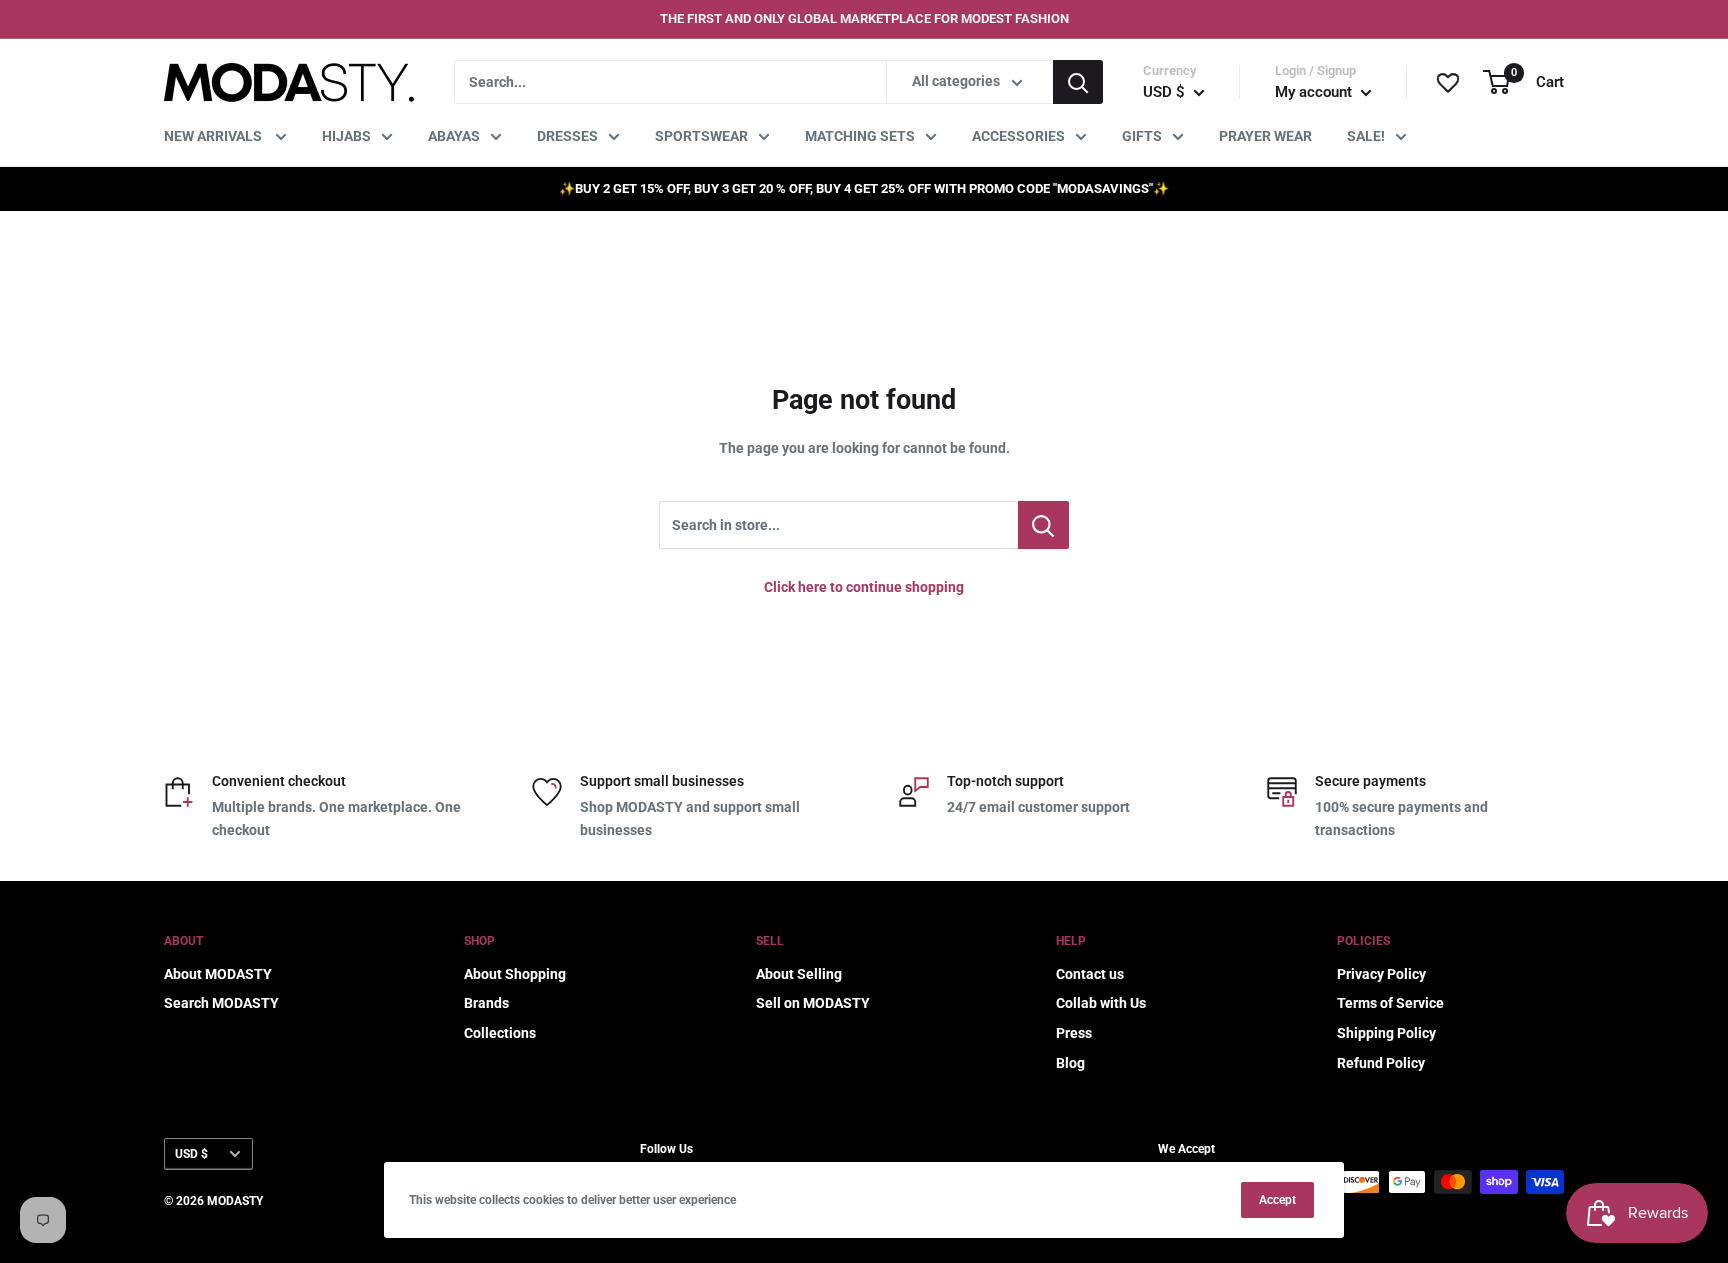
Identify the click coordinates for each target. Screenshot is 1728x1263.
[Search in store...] (1043, 525)
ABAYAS (454, 136)
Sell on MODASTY (813, 1003)
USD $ (191, 1154)
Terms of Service (1390, 1003)
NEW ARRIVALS (214, 136)
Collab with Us (1101, 1003)
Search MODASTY (221, 1003)
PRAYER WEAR (1265, 136)
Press (1074, 1033)
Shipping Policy (1386, 1033)
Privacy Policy (1381, 974)
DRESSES (567, 136)
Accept (1277, 1200)
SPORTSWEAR (701, 136)
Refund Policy (1381, 1063)
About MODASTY (218, 974)
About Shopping (515, 974)
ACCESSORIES (1018, 136)
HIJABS (346, 136)
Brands (486, 1003)
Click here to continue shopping (864, 587)
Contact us (1090, 974)
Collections (500, 1033)
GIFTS (1142, 136)
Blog (1070, 1063)
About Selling (799, 974)
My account (1315, 92)
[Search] (1078, 82)
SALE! (1366, 136)
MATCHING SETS (860, 136)
